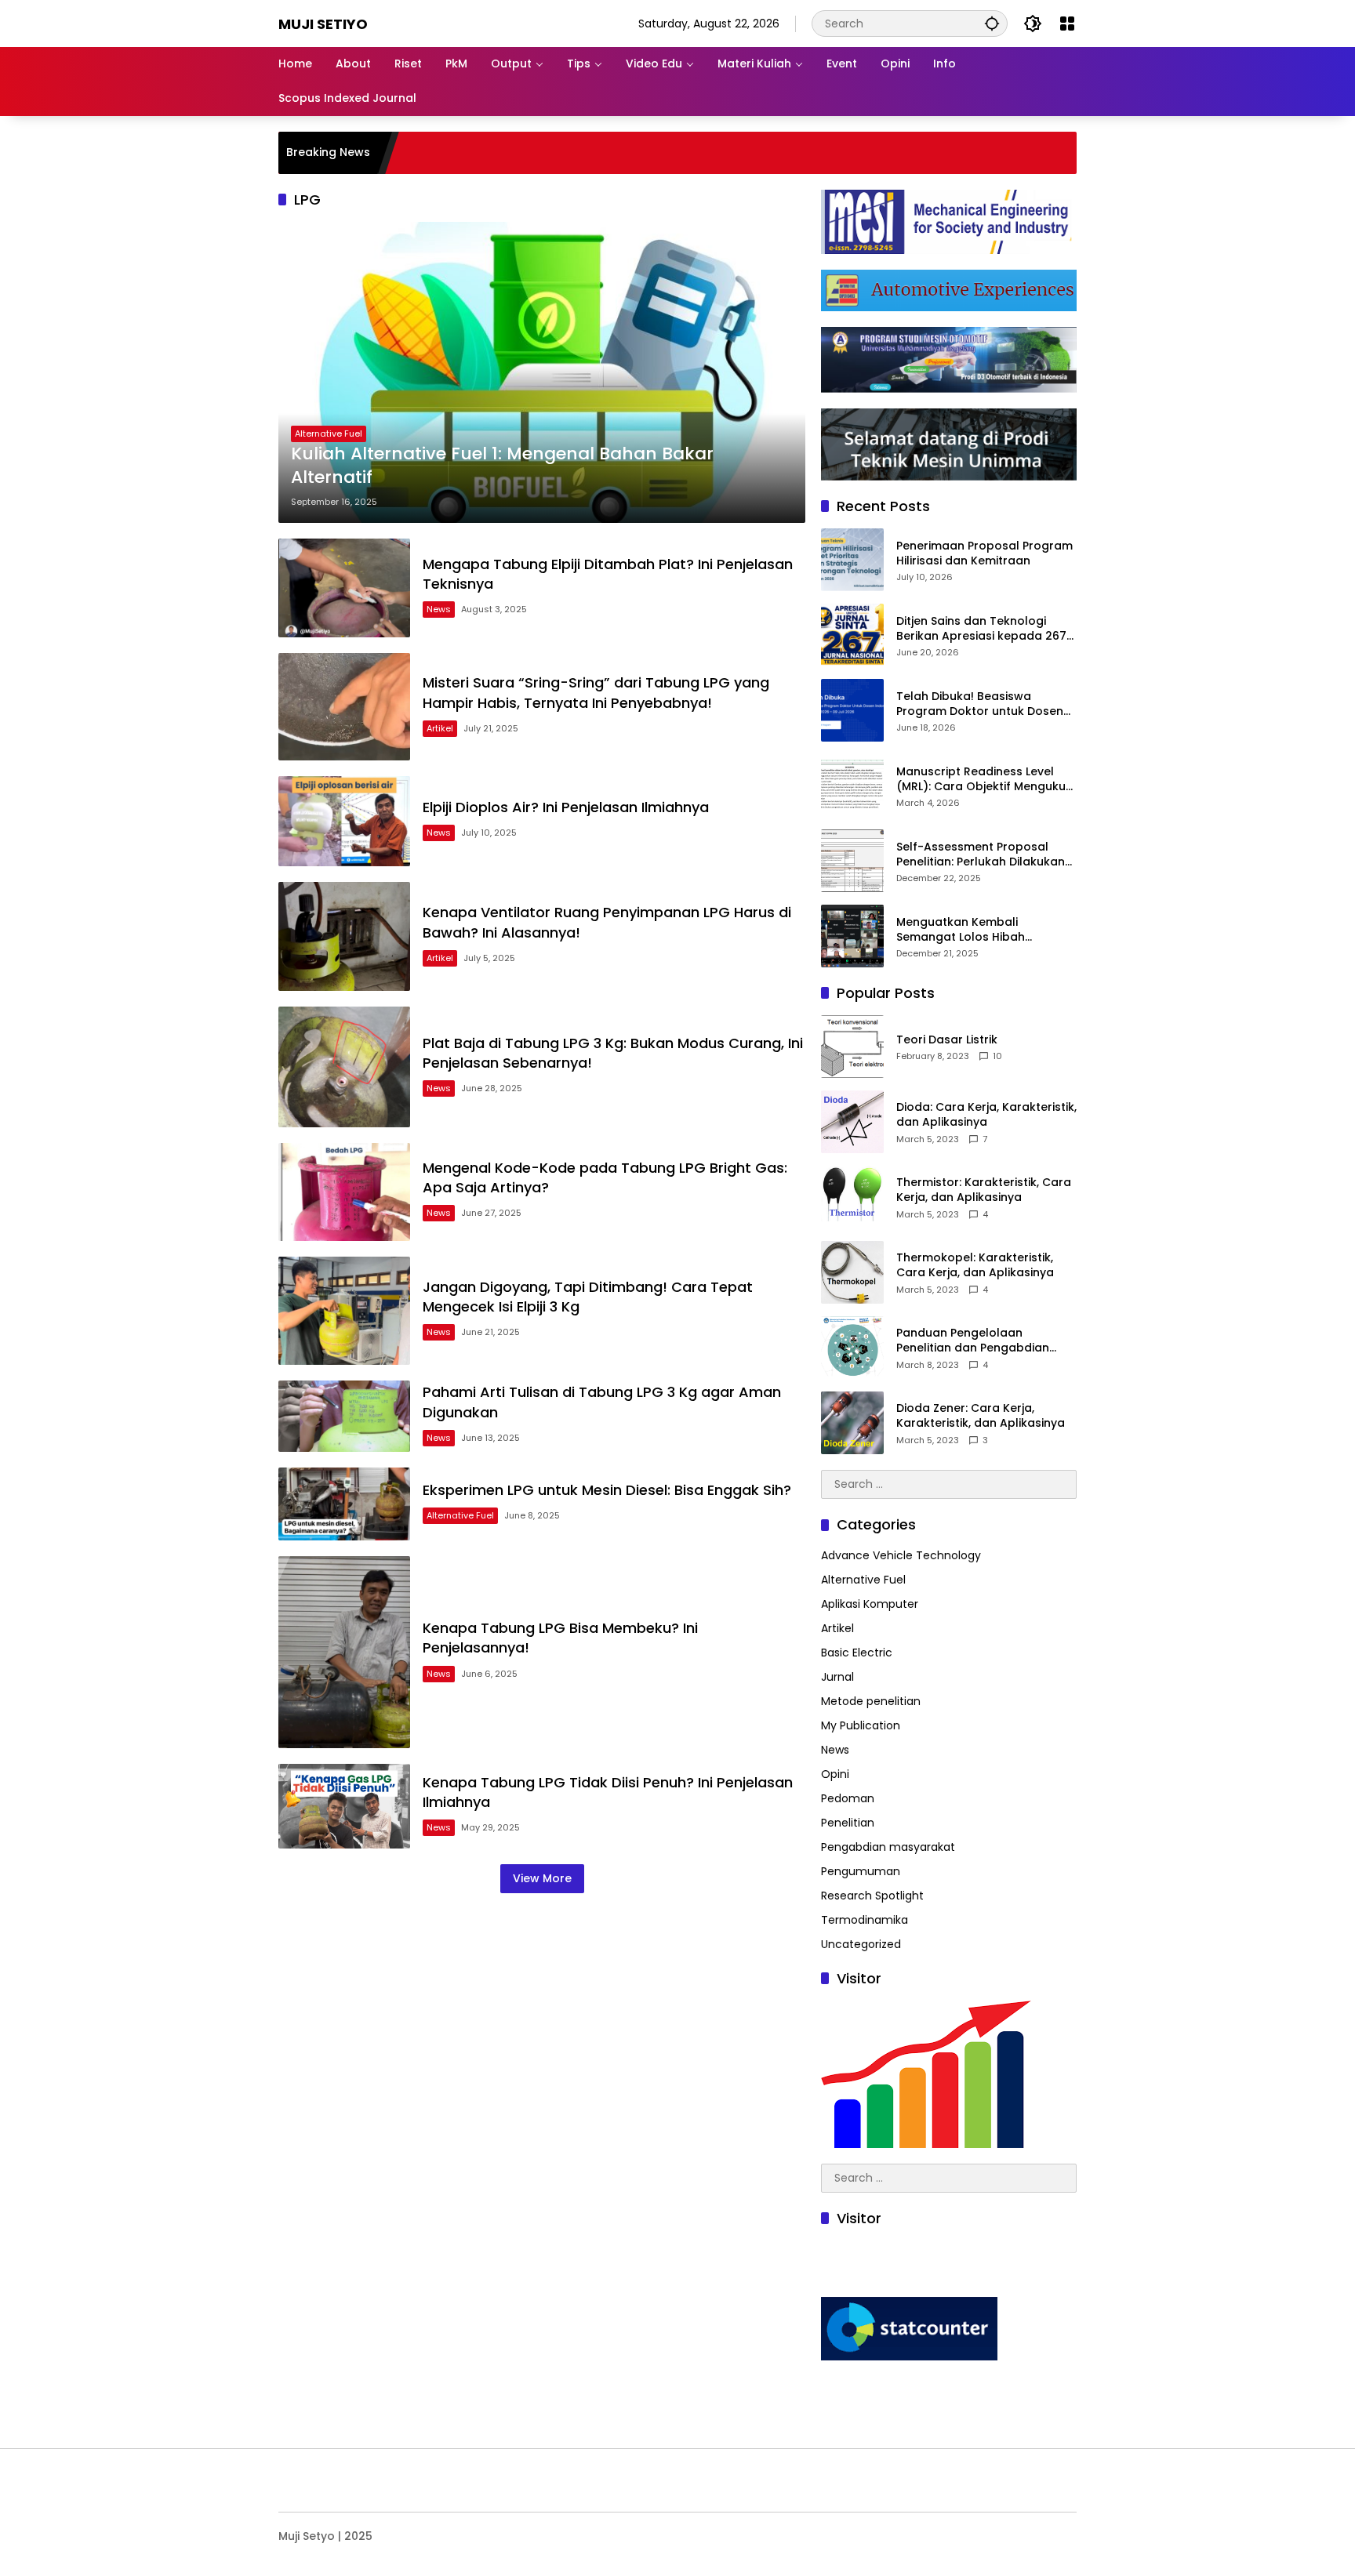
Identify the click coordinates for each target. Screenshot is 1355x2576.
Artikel (440, 728)
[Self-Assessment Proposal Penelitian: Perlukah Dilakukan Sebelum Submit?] (852, 861)
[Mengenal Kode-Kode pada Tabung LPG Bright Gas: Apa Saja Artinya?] (344, 1192)
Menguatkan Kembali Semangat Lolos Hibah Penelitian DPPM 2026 (961, 930)
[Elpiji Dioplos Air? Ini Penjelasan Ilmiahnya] (344, 821)
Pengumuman (861, 1871)
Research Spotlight (872, 1896)
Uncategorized (861, 1944)
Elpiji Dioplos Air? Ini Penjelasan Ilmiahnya (566, 807)
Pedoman (848, 1798)
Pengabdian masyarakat (888, 1847)
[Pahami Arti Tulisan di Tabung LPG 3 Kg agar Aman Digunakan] (344, 1416)
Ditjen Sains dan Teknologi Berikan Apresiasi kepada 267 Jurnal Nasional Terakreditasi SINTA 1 (981, 629)
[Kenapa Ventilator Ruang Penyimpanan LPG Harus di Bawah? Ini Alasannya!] (344, 936)
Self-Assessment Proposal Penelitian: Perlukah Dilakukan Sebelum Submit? (981, 855)
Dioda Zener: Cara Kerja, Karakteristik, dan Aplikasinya (981, 1416)
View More (542, 1878)
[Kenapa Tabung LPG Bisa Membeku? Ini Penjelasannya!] (344, 1652)
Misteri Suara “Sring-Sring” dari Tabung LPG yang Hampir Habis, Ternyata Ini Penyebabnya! (596, 692)
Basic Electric (857, 1653)
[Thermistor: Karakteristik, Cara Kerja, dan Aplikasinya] (852, 1197)
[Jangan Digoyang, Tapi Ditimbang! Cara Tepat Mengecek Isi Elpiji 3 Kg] (344, 1311)
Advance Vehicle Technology (901, 1555)
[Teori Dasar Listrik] (852, 1047)
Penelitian (848, 1823)
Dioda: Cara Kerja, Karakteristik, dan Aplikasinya (986, 1115)
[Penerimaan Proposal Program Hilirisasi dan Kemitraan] (852, 560)
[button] (992, 23)
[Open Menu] (1067, 24)
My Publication (861, 1725)
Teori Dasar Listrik (947, 1040)
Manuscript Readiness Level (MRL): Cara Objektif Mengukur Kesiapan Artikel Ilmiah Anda (983, 780)
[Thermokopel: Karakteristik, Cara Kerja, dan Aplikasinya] (852, 1272)
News (439, 609)
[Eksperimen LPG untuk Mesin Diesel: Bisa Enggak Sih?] (344, 1504)
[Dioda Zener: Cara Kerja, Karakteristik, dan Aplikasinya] (852, 1423)
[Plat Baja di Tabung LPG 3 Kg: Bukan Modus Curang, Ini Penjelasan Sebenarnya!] (344, 1067)
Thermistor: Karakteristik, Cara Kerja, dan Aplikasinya (984, 1190)
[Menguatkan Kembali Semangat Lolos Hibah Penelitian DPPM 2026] (852, 936)
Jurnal (837, 1677)
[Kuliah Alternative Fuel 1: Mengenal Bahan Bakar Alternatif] (542, 372)
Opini (835, 1774)
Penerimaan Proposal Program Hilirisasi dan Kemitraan (984, 554)
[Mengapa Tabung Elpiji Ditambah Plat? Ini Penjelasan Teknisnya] (344, 588)
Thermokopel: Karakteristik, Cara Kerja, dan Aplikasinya (975, 1266)
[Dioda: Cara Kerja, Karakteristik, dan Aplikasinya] (852, 1122)
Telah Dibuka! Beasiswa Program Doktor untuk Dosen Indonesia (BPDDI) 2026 (980, 704)
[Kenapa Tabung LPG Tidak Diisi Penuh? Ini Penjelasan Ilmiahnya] (344, 1806)
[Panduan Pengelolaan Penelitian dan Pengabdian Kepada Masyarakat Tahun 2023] (852, 1348)
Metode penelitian (871, 1701)
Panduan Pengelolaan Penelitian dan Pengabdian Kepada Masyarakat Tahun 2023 (975, 1341)
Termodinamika (865, 1920)
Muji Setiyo (323, 24)
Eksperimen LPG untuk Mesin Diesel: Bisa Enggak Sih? (607, 1490)
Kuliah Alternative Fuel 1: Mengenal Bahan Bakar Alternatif (502, 466)
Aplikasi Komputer (870, 1604)
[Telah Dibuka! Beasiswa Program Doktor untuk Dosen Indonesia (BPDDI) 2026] (852, 710)
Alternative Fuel (329, 434)
